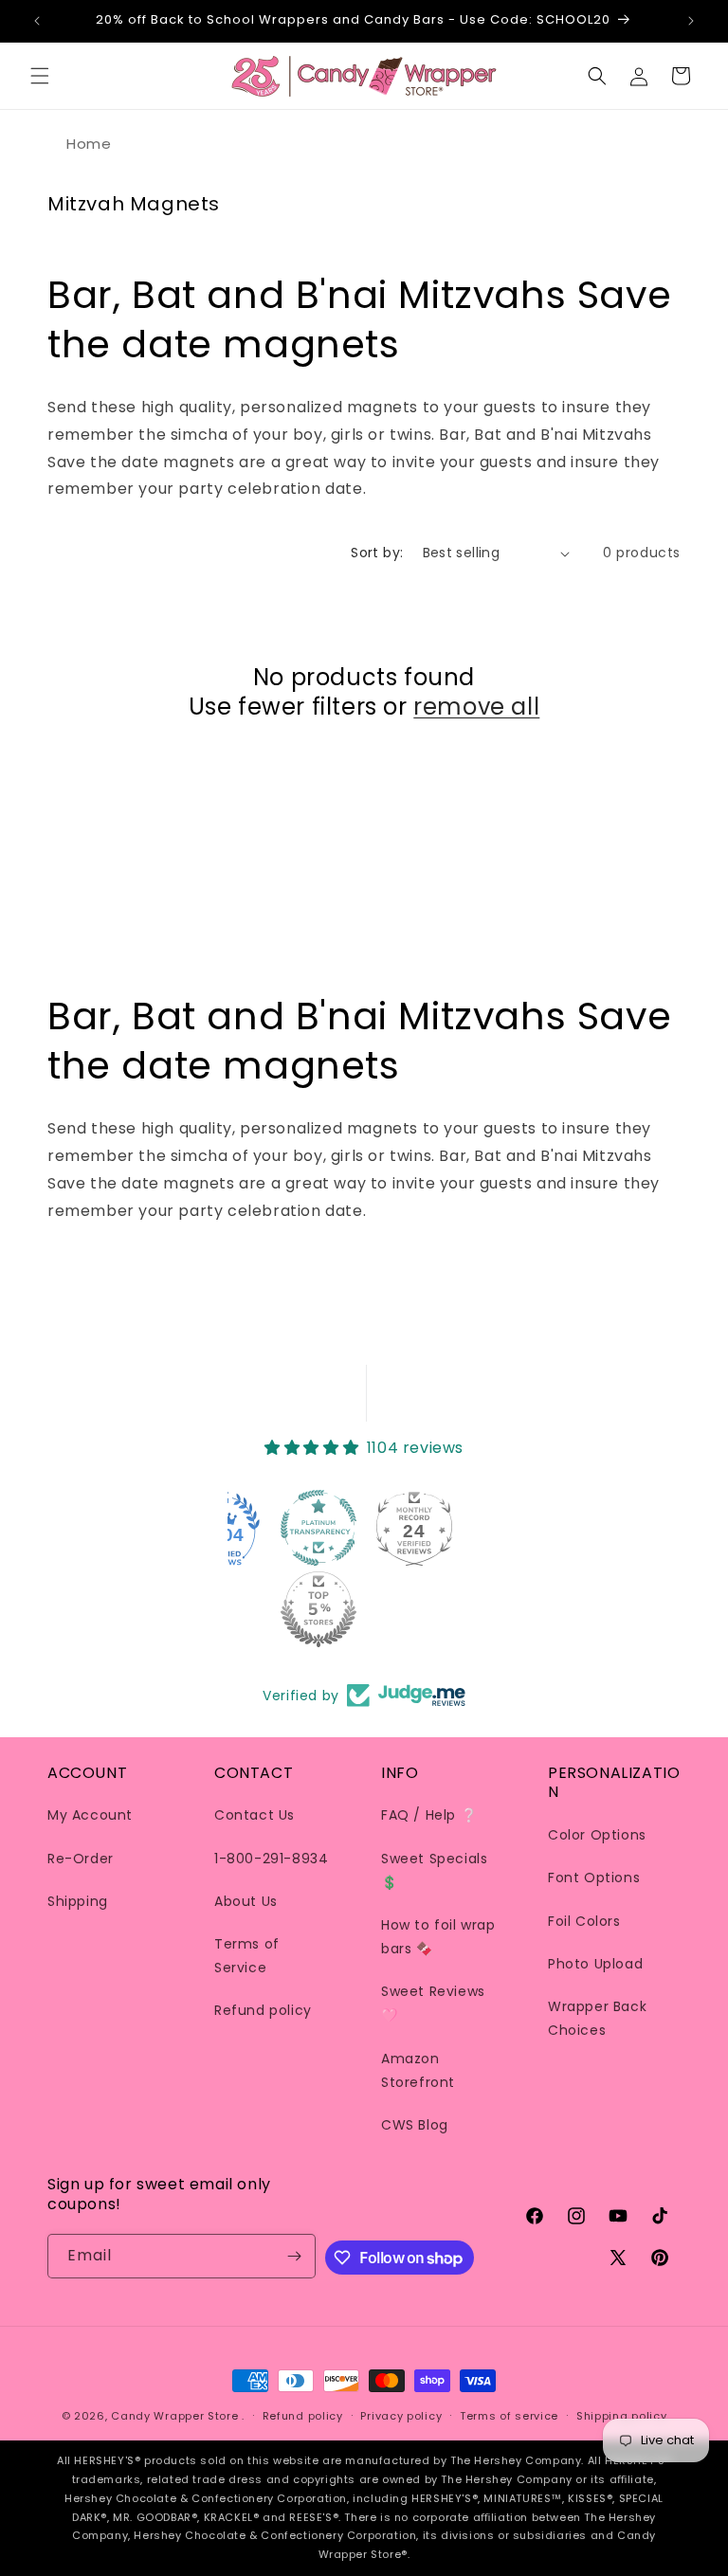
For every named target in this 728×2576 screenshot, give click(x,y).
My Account (90, 1815)
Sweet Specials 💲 (434, 1870)
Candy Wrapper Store (174, 2416)
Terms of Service (247, 1956)
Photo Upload (595, 1964)
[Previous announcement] (37, 21)
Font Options (594, 1878)
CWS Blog (415, 2125)
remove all (476, 707)
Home (89, 144)
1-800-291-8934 (271, 1859)
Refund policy (263, 2010)
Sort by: (377, 553)
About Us (246, 1901)
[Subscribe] (294, 2256)
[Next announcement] (691, 21)
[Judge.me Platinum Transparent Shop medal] (318, 1528)
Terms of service (509, 2416)
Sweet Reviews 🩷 (433, 2003)
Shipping (78, 1901)
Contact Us (255, 1815)
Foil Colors (584, 1921)
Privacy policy (401, 2416)
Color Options (597, 1835)
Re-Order (81, 1859)
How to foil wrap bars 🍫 (438, 1937)
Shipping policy (622, 2416)
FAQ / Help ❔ (429, 1815)
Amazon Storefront (418, 2070)
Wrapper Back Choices (597, 2018)
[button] (40, 76)
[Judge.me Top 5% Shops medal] (318, 1609)
